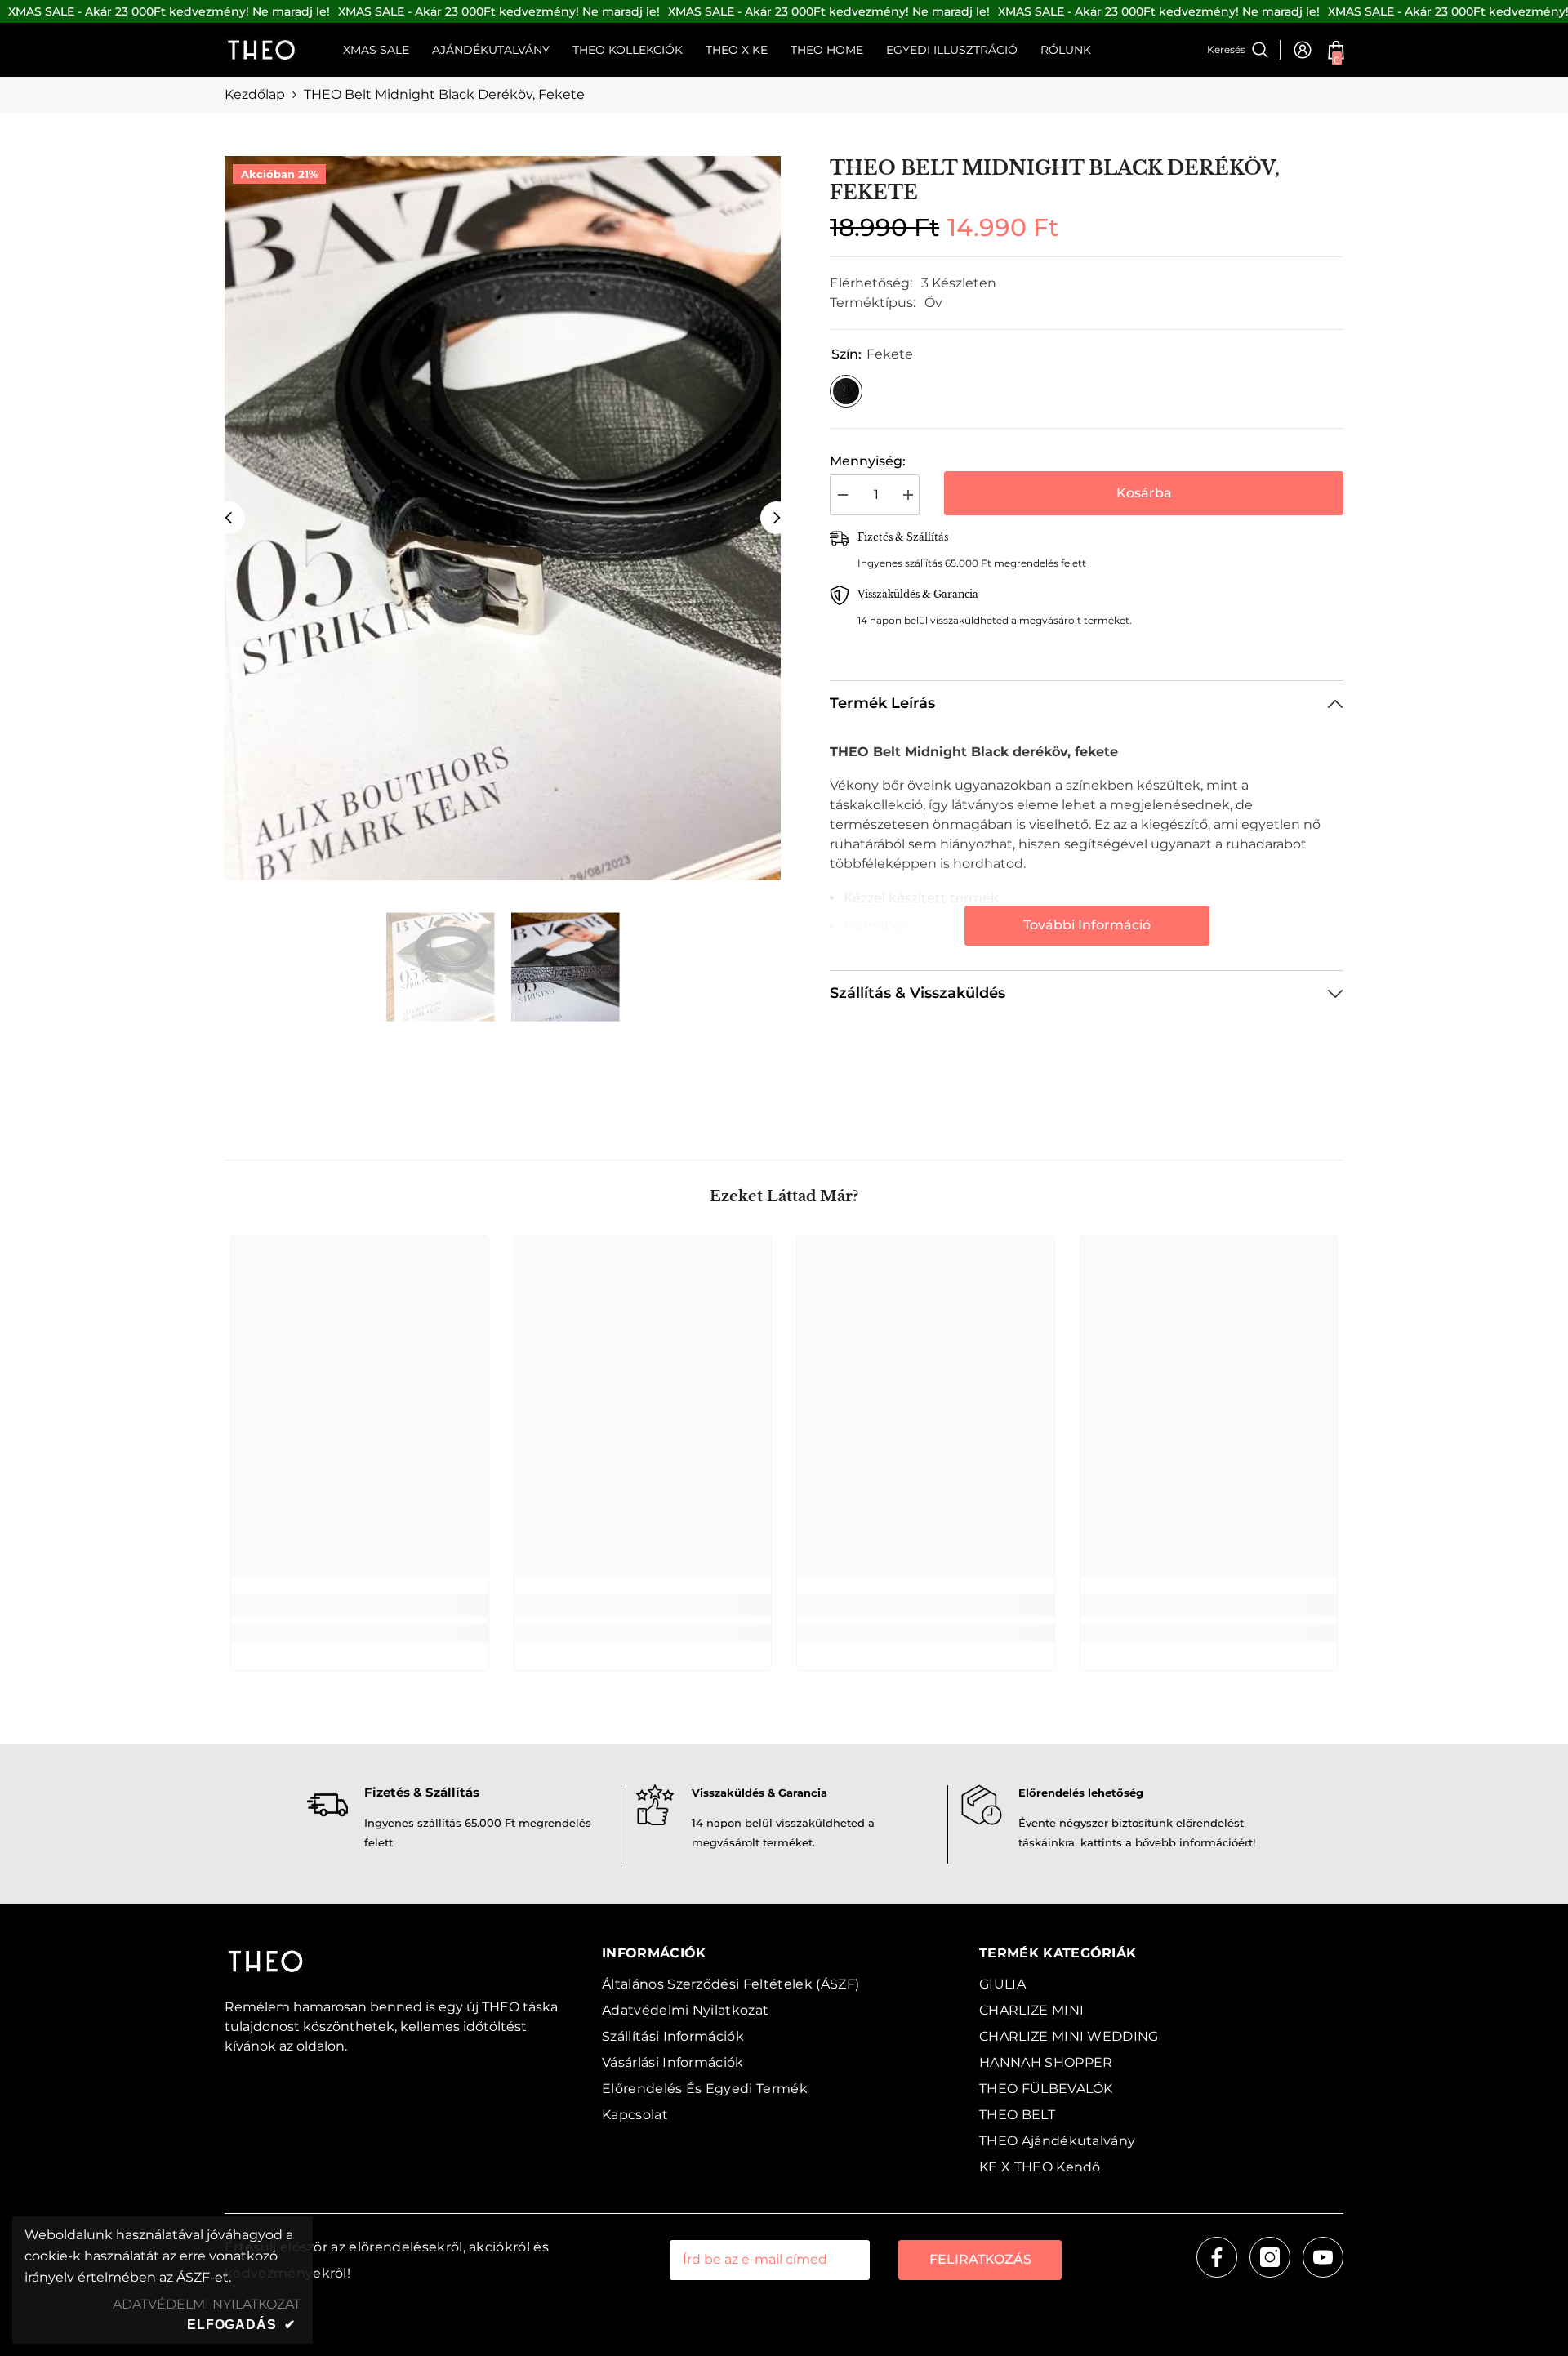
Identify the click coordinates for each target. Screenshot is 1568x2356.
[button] (229, 518)
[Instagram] (1270, 2257)
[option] (503, 518)
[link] (360, 1606)
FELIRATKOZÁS (980, 2259)
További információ (1087, 925)
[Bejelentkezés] (1303, 50)
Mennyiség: (868, 461)
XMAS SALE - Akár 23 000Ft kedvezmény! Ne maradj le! (169, 11)
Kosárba (1144, 493)
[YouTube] (1323, 2257)
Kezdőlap (255, 94)
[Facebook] (1217, 2257)
